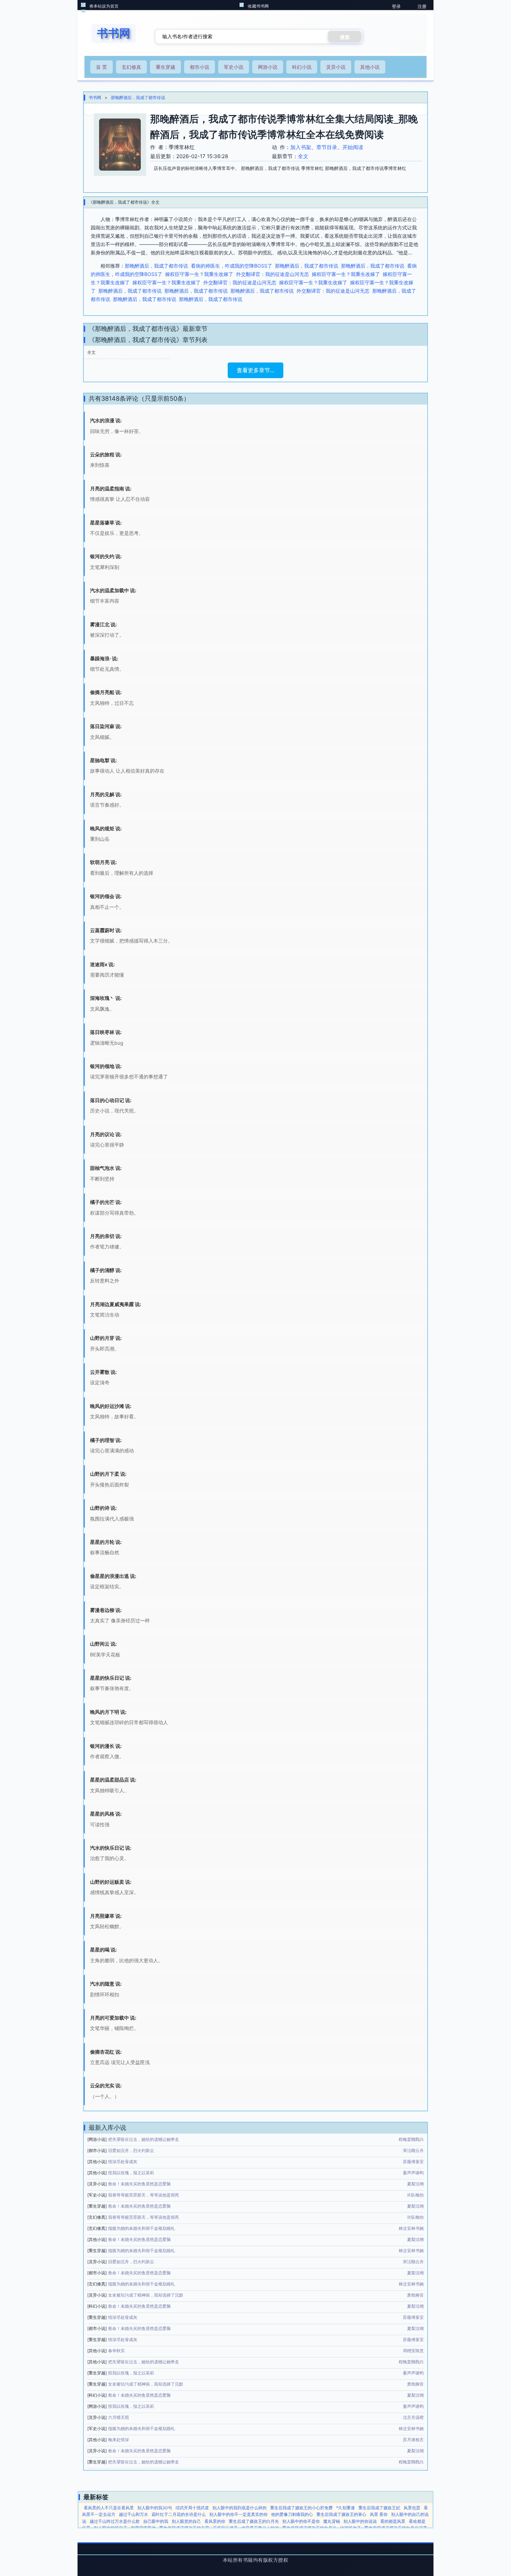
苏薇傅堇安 (413, 2162)
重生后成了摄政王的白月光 (254, 2521)
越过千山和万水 (133, 2514)
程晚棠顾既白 (411, 2139)
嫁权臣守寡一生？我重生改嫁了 (199, 274)
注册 (422, 6)
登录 (396, 6)
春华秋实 (116, 2351)
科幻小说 (302, 67)
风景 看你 (379, 2514)
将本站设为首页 (104, 6)
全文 (303, 156)
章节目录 (327, 147)
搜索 (345, 37)
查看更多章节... (255, 370)
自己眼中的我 (156, 2521)
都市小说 (200, 67)
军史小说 (234, 67)
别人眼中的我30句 (155, 2508)
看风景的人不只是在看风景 (109, 2508)
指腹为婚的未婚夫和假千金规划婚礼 (141, 2228)
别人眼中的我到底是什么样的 (240, 2508)
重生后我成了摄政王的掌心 (341, 2514)
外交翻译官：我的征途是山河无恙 (273, 274)
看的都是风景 (393, 2521)
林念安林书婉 (411, 2228)
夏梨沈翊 (415, 2184)
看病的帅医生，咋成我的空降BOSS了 (232, 266)
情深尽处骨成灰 (123, 2162)
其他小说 (370, 67)
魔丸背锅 (332, 2521)
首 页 (102, 67)
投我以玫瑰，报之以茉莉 (131, 2173)
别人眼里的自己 (186, 2521)
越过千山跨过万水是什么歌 (115, 2521)
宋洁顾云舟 (413, 2150)
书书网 (95, 97)
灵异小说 (336, 67)
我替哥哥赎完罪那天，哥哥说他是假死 (144, 2195)
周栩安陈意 (413, 2351)
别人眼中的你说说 (360, 2521)
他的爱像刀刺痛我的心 (292, 2514)
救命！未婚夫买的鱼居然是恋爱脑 (139, 2184)
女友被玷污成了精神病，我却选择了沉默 (146, 2295)
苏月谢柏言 (413, 2440)
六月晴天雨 (119, 2417)
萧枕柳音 (415, 2295)
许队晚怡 (415, 2195)
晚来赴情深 (119, 2440)
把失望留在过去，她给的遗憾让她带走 (144, 2139)
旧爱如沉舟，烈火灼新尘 (131, 2150)
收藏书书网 (258, 6)
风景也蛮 (412, 2508)
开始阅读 (353, 147)
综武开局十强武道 (192, 2508)
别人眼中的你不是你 (301, 2521)
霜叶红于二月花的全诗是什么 (179, 2514)
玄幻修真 (131, 67)
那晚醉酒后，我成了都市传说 (138, 97)
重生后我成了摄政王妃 (379, 2508)
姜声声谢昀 (413, 2173)
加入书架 (301, 147)
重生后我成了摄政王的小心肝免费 (301, 2508)
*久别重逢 (346, 2508)
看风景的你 (215, 2521)
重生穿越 (165, 67)
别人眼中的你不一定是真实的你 (238, 2514)
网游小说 (268, 67)
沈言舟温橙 (413, 2417)
